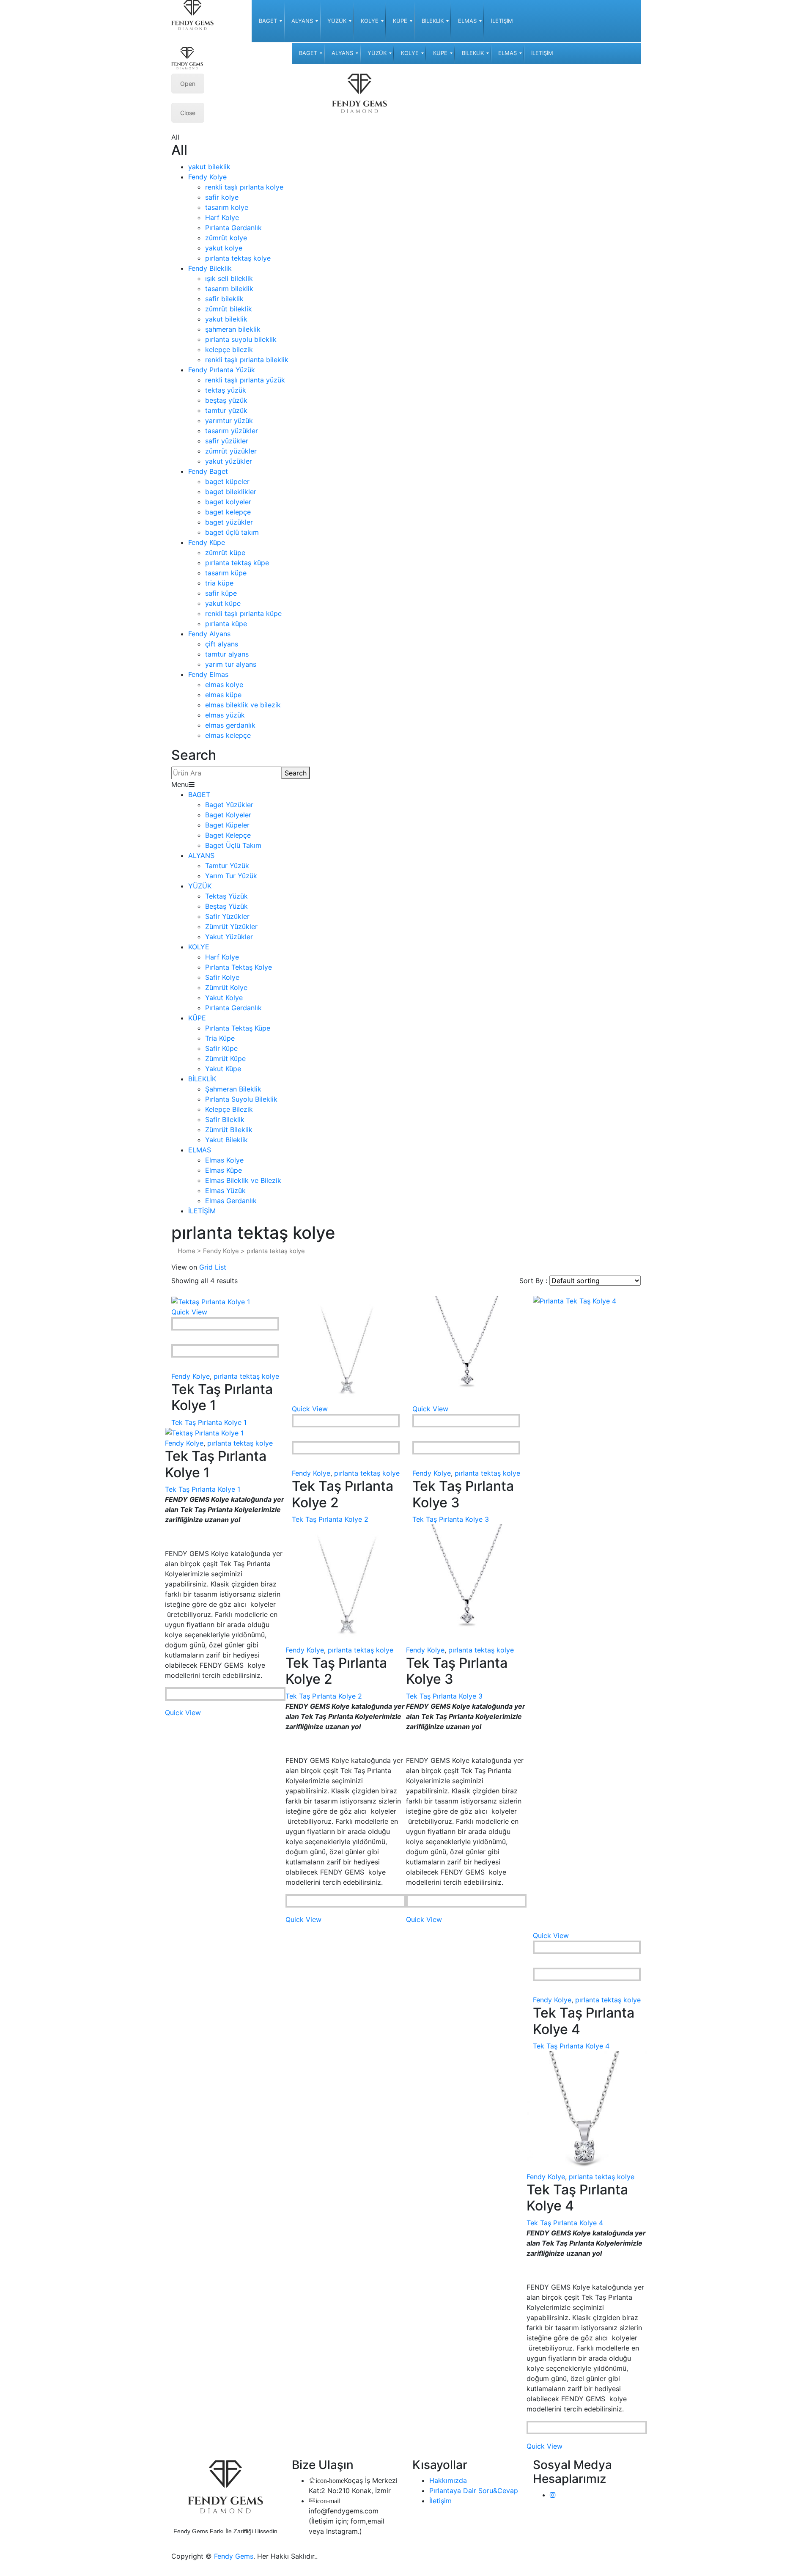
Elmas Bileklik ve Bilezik (243, 1180)
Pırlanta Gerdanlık (233, 228)
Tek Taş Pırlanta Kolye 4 (571, 2046)
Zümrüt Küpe (225, 1058)
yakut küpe (223, 603)
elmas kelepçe (228, 735)
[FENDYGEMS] (192, 14)
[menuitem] (268, 21)
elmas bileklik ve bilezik (243, 705)
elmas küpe (223, 695)
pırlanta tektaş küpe (237, 563)
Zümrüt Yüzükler (231, 926)
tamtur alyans (227, 654)
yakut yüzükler (229, 461)
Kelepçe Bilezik (229, 1109)
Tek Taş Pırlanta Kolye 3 (451, 1519)
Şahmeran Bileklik (233, 1089)
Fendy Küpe (207, 542)
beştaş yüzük (226, 400)
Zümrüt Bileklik (229, 1130)
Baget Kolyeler (228, 815)
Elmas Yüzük (225, 1190)
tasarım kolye (227, 207)
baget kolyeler (228, 502)
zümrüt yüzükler (231, 451)
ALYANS (201, 855)
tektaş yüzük (226, 390)
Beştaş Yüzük (226, 906)
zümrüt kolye (226, 238)
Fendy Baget (208, 471)
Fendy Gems (234, 2556)
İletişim (440, 2501)
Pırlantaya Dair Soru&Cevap (474, 2491)
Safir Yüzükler (227, 916)
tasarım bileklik (229, 289)
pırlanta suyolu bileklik (241, 339)
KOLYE (199, 947)
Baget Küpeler (227, 825)
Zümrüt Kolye (226, 987)
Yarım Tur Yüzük (231, 876)
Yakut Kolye (224, 998)
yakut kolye (224, 248)
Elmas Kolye (224, 1160)
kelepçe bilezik (229, 349)
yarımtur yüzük (229, 421)
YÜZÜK (200, 886)
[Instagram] (553, 2495)
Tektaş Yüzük (226, 896)
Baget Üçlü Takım (233, 845)
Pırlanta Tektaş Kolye (239, 967)
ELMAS (200, 1150)
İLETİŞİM (202, 1211)
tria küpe (219, 583)
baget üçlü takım (232, 532)
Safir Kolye (222, 977)
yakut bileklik (209, 167)
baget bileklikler (231, 492)
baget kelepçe (228, 512)
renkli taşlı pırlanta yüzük (245, 380)
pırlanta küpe (226, 624)
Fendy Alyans (209, 634)
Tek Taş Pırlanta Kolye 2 (330, 1519)
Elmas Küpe (224, 1170)
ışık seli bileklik (229, 278)
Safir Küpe (221, 1048)
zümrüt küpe (225, 553)
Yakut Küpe (223, 1069)
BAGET (199, 795)
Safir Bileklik (225, 1119)
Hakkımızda (448, 2480)
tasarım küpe (226, 573)
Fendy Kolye (207, 177)
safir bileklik (224, 299)
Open (188, 84)
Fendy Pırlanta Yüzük (222, 370)
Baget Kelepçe (228, 835)
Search (296, 773)
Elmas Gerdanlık (231, 1201)
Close (188, 113)
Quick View (189, 1312)
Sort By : (533, 1281)
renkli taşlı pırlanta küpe (243, 613)
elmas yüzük (225, 715)
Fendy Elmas (208, 674)
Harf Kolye (222, 217)
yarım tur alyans (231, 664)
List (221, 1267)
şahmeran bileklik (233, 329)
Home (187, 1251)
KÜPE (197, 1018)
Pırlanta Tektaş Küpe (238, 1028)
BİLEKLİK (202, 1079)
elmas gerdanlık (230, 725)
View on (184, 1267)
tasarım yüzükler (232, 431)
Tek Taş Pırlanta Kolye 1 (209, 1422)
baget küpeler (227, 481)
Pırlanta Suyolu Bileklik (241, 1099)
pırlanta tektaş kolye (238, 258)
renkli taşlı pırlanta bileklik (247, 360)
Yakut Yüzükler (229, 937)
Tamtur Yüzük (227, 866)
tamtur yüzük (226, 410)
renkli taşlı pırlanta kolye (244, 187)
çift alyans (222, 644)
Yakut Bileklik (226, 1140)
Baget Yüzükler (229, 805)
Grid (206, 1267)
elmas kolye (224, 685)
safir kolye (222, 197)
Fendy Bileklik (210, 268)
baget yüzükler (229, 522)
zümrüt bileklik (229, 309)
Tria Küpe (220, 1038)
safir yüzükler (227, 441)
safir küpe (221, 593)
